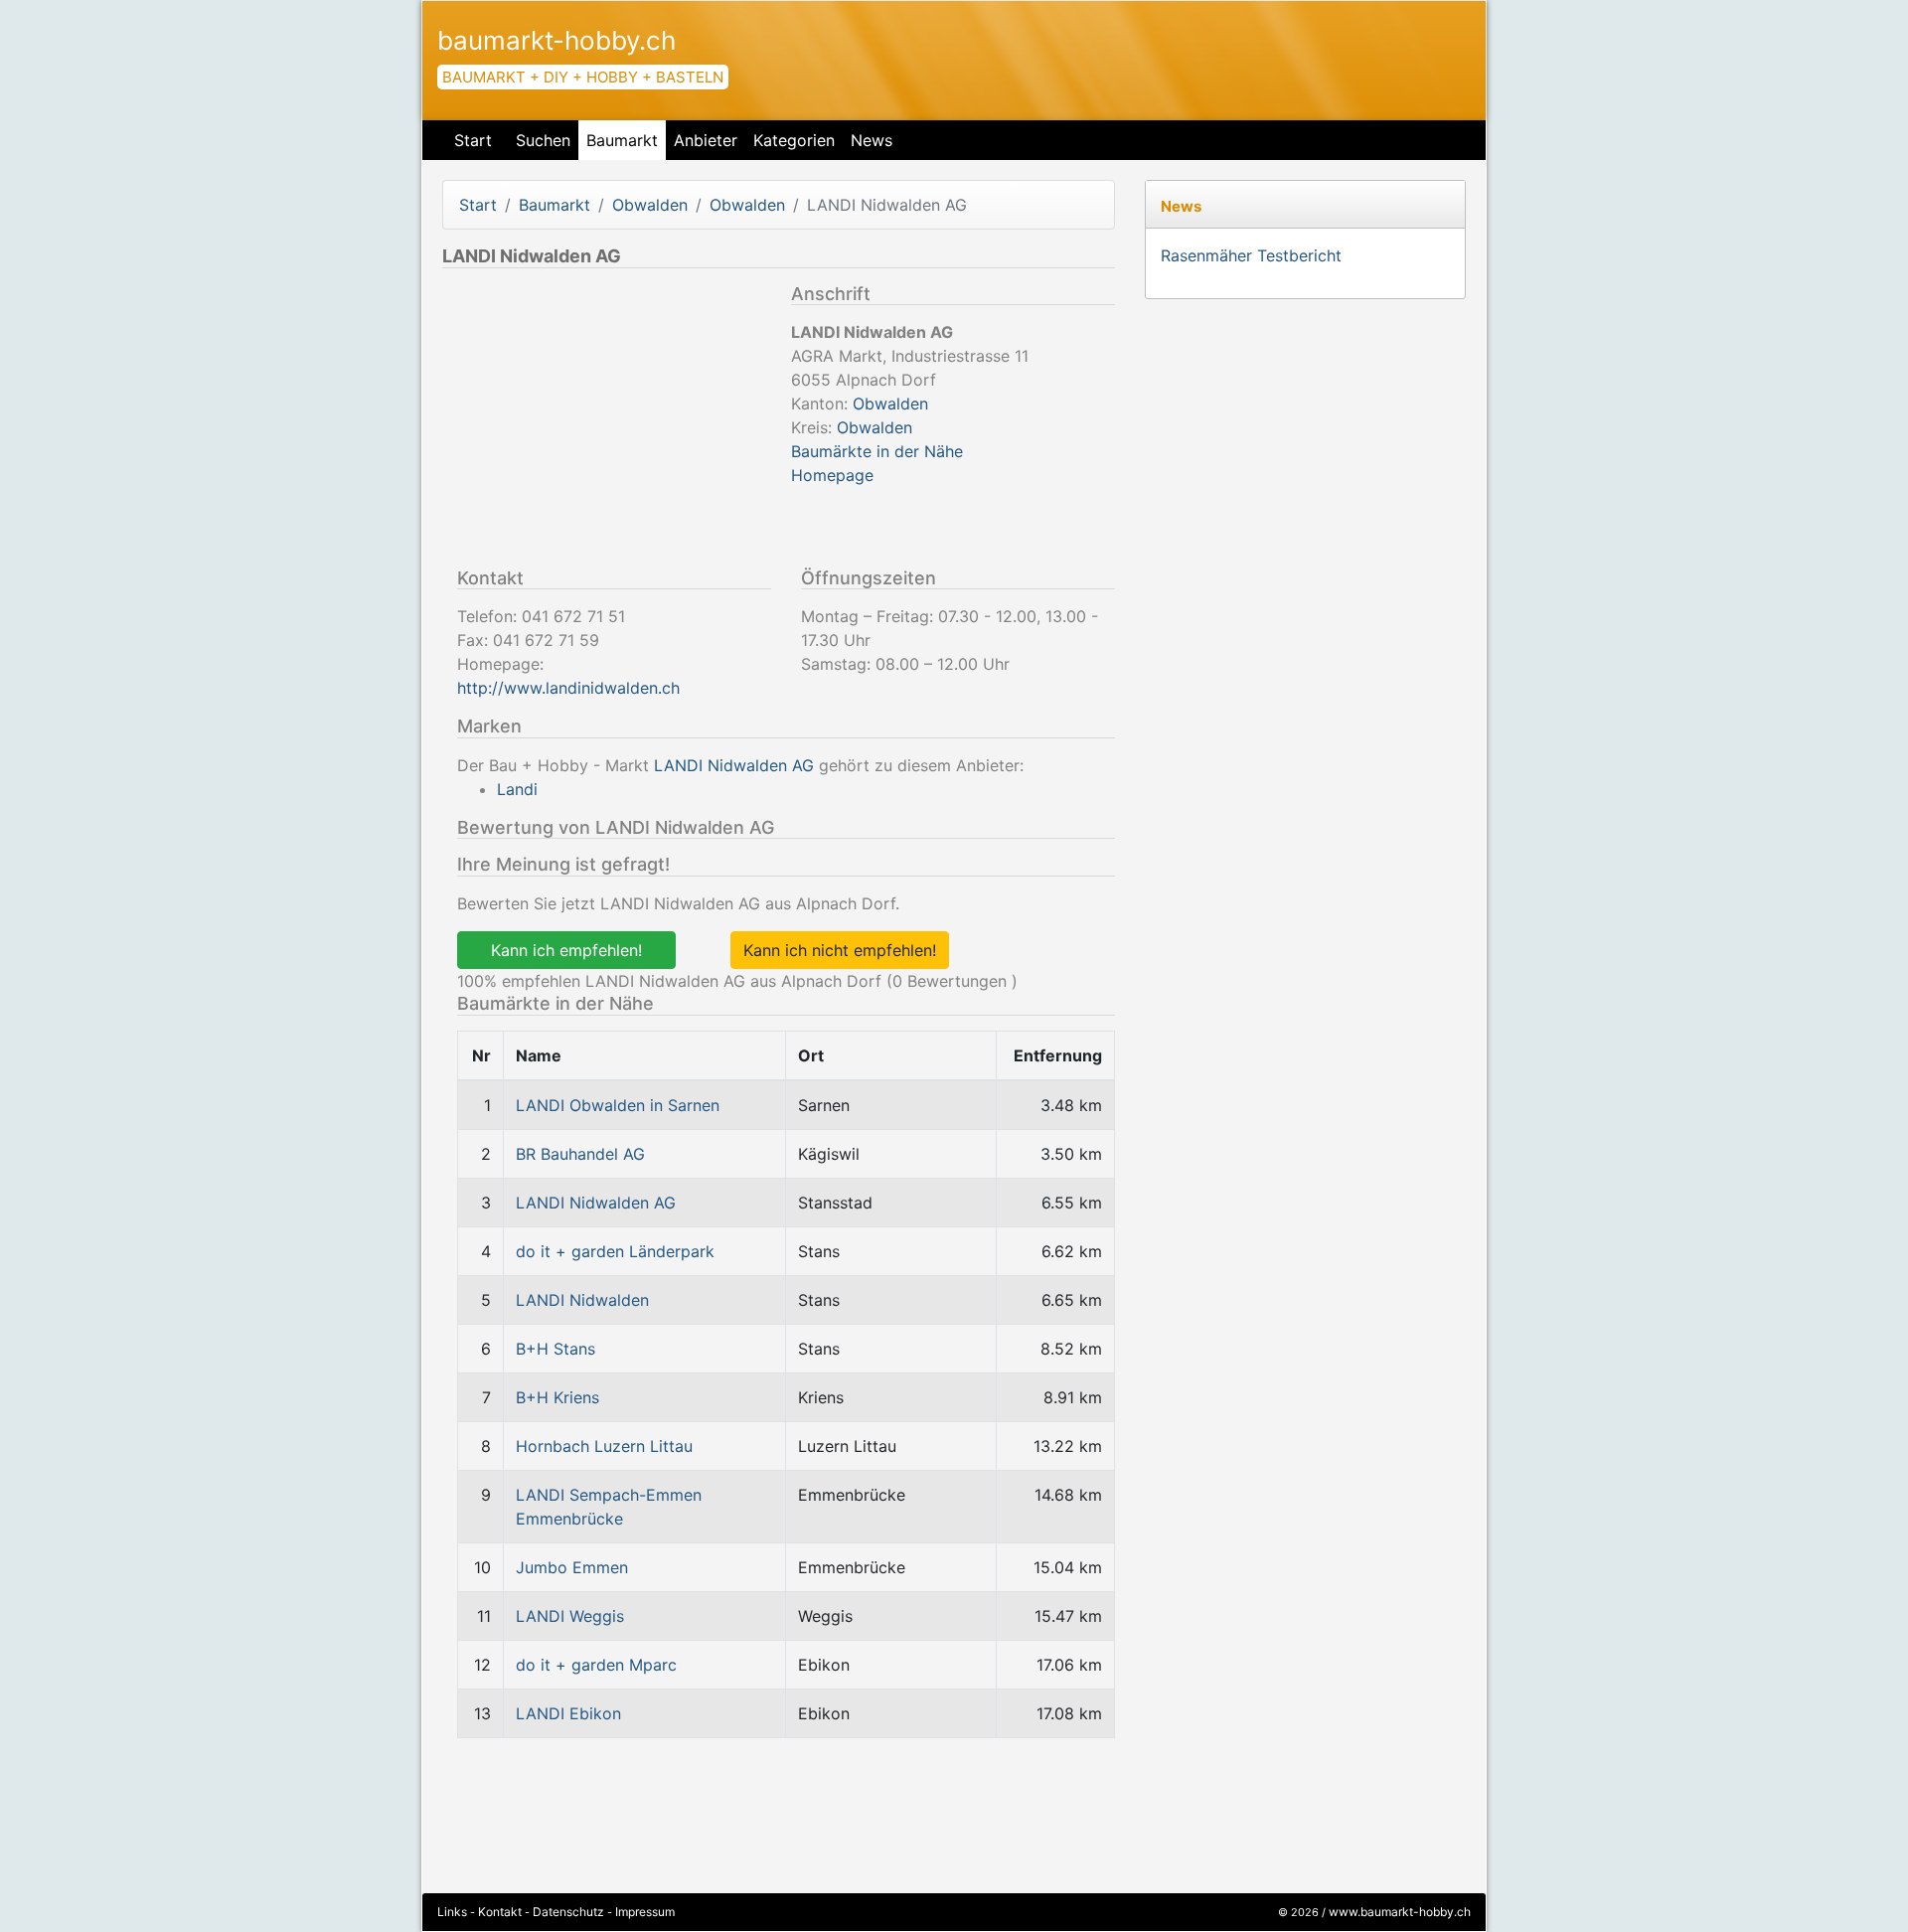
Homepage (832, 475)
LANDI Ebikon (568, 1713)
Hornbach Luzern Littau (604, 1446)
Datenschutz (568, 1912)
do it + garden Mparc (596, 1665)
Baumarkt (622, 140)
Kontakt (500, 1912)
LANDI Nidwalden (582, 1300)
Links (452, 1912)
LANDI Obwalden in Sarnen (618, 1105)
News (872, 140)
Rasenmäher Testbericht (1251, 255)
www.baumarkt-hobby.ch (1400, 1912)
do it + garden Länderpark (615, 1251)
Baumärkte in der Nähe (877, 451)
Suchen (543, 140)
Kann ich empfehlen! (566, 950)
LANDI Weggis (570, 1616)
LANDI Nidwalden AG (734, 765)
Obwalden (650, 205)
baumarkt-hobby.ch (556, 40)
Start (473, 140)
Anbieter (706, 140)
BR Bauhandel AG (580, 1154)
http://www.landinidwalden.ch (568, 688)
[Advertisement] (609, 422)
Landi (517, 789)
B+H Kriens (557, 1397)
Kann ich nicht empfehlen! (840, 950)
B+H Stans (556, 1349)
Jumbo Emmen (572, 1567)
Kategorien (794, 140)
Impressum (645, 1912)
